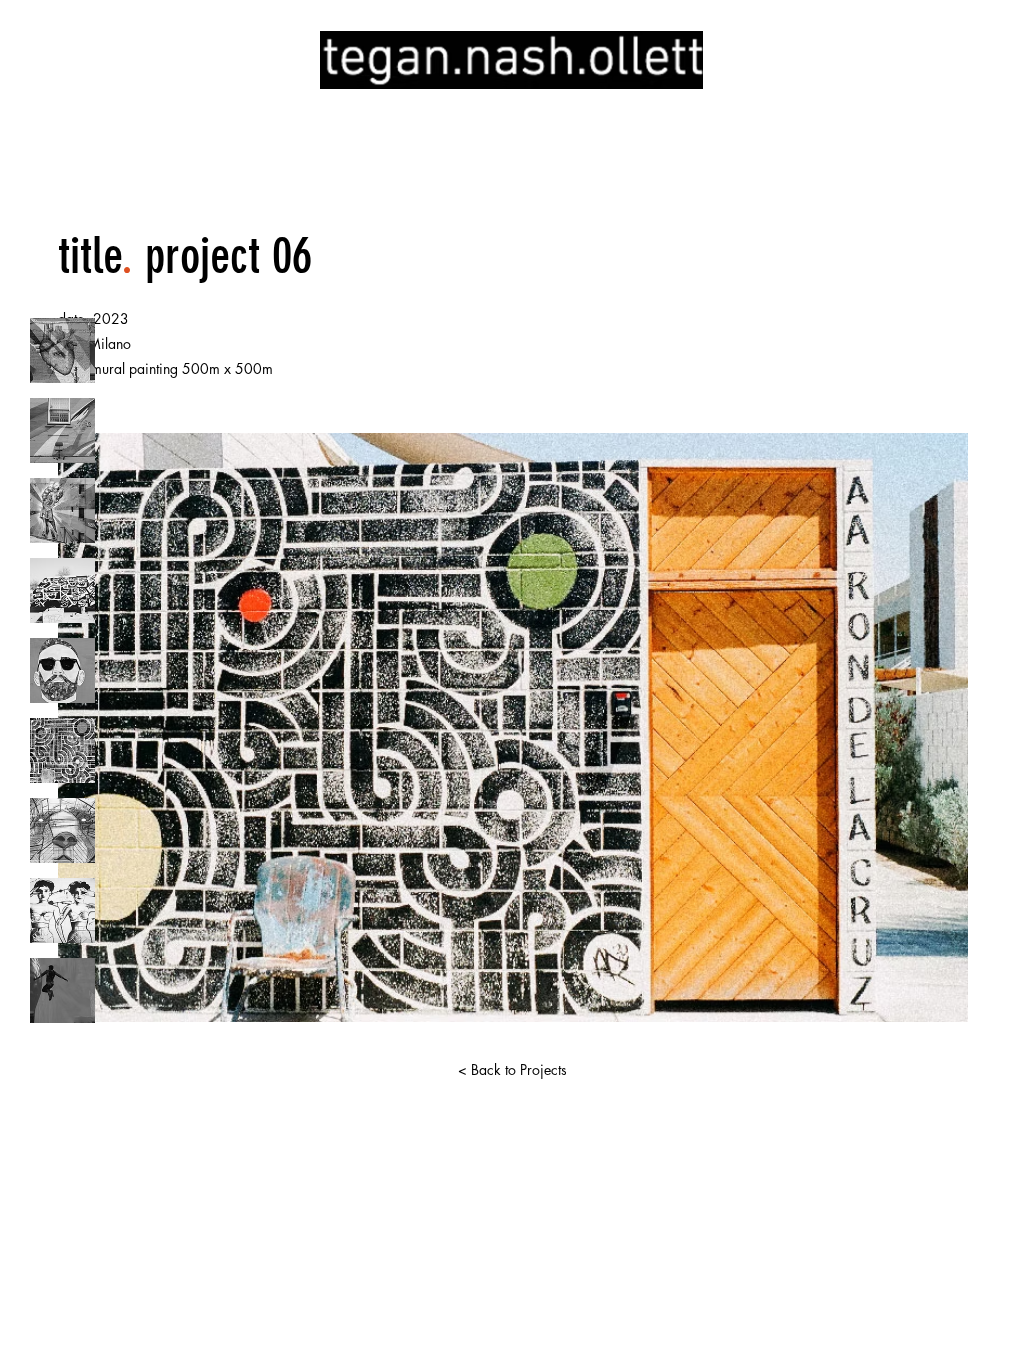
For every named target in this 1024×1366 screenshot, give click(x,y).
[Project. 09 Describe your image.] (62, 990)
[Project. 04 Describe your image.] (62, 590)
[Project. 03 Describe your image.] (62, 510)
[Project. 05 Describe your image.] (62, 670)
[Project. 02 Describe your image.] (62, 430)
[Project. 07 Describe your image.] (62, 830)
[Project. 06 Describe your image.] (62, 750)
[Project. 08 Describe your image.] (62, 910)
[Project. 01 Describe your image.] (62, 350)
